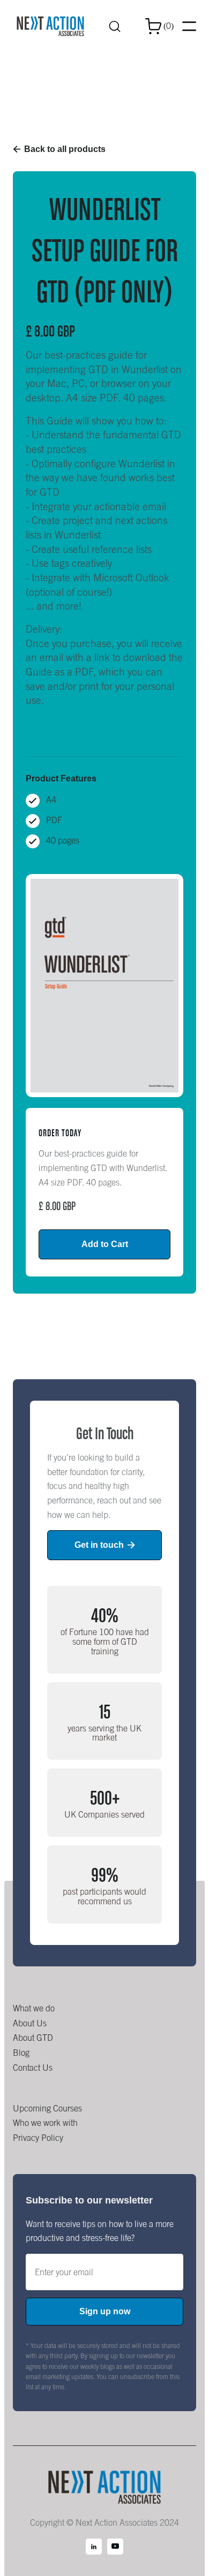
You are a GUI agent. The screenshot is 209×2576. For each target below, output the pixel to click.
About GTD (33, 2038)
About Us (30, 2023)
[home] (50, 26)
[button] (159, 26)
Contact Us (33, 2068)
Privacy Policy (38, 2138)
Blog (21, 2053)
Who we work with (45, 2123)
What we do (34, 2008)
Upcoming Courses (47, 2108)
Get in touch (105, 1545)
